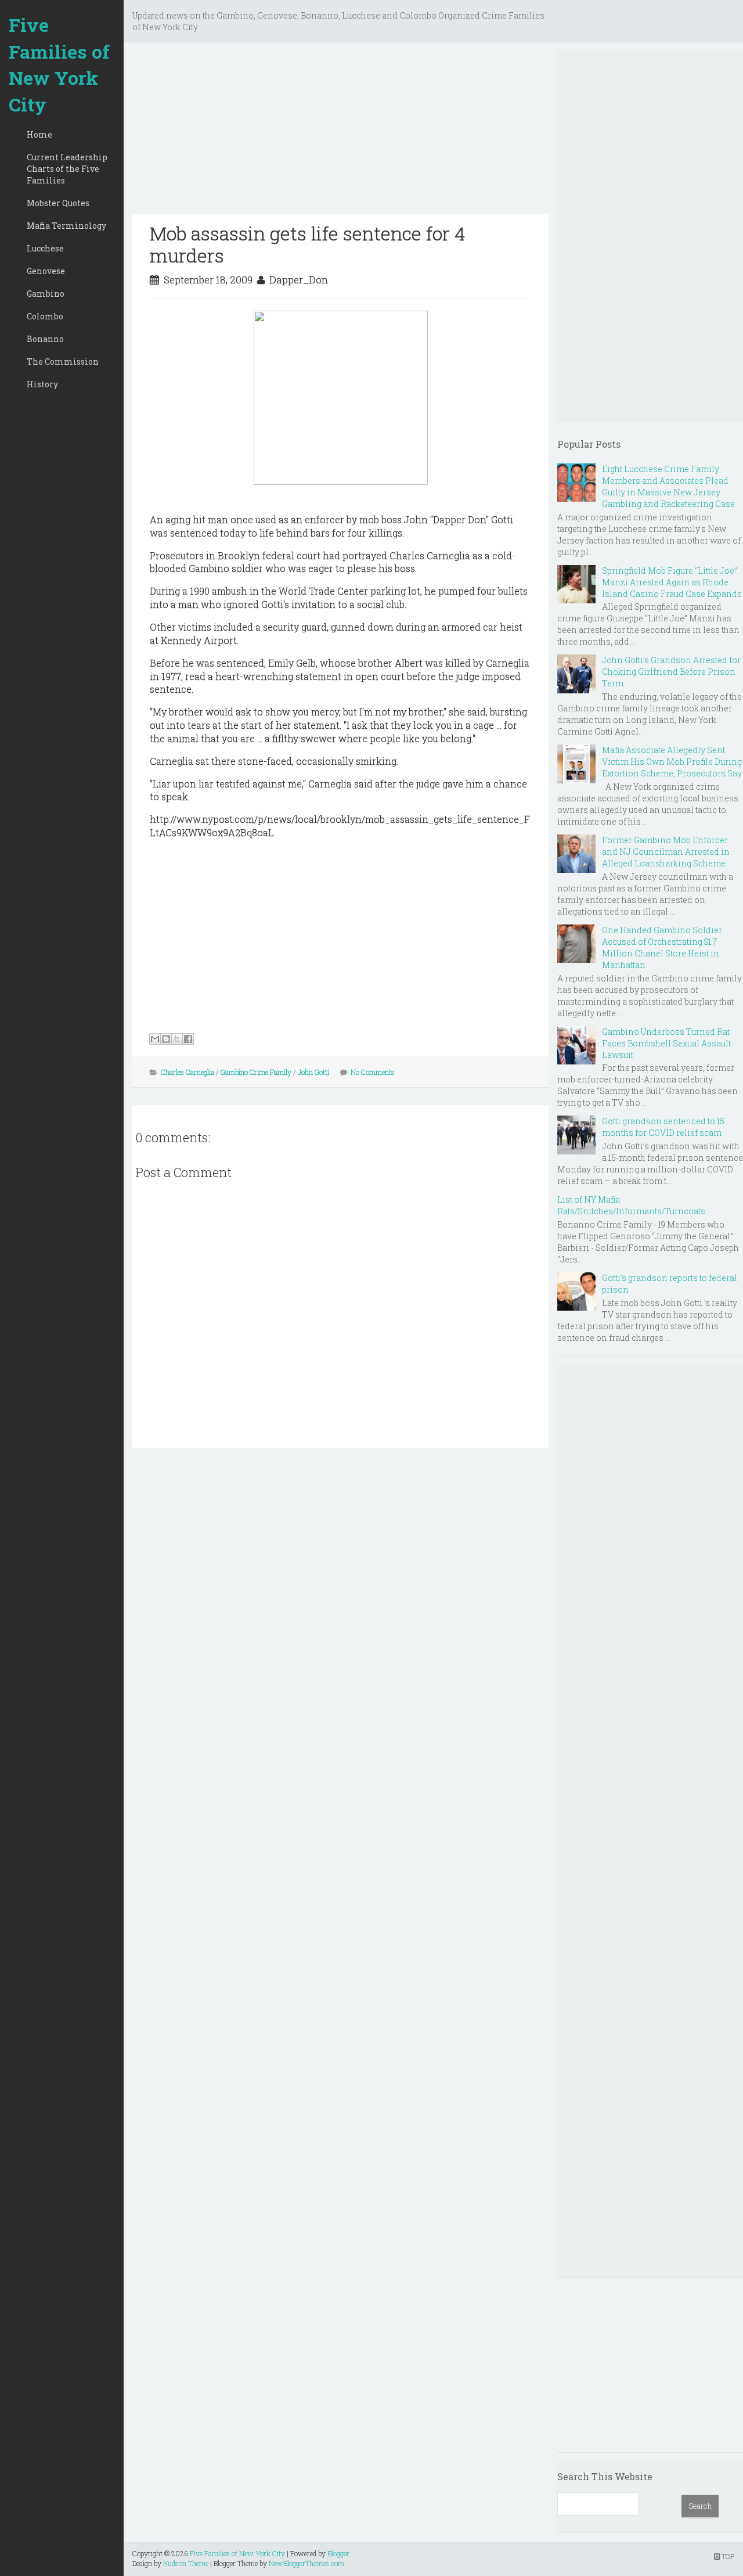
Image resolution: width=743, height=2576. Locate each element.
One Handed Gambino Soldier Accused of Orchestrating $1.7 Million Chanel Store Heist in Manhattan (662, 947)
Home (39, 134)
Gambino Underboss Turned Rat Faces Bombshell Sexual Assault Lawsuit (666, 1043)
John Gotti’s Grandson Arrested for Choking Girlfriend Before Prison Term (671, 672)
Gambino (46, 294)
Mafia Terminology (66, 226)
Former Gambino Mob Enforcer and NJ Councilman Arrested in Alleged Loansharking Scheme (666, 852)
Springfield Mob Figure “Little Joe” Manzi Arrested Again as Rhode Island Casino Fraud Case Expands (672, 582)
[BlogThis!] (166, 1039)
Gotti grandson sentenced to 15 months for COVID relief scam (663, 1127)
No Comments (373, 1072)
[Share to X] (177, 1039)
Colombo (45, 316)
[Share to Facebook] (188, 1039)
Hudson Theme (186, 2563)
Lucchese (45, 248)
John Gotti (313, 1072)
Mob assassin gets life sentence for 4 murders (307, 244)
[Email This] (155, 1039)
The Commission (63, 361)
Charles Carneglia (187, 1072)
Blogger (338, 2553)
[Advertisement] (340, 132)
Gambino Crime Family (256, 1072)
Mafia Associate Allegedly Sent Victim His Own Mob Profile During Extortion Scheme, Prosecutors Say (672, 762)
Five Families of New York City (59, 64)
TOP (727, 2556)
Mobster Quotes (58, 203)
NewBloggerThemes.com (306, 2563)
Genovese (46, 271)
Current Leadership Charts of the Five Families (67, 169)
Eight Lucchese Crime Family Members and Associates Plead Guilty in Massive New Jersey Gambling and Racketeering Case (668, 486)
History (42, 384)
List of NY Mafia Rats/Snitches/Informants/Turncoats (631, 1205)
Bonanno (45, 339)
